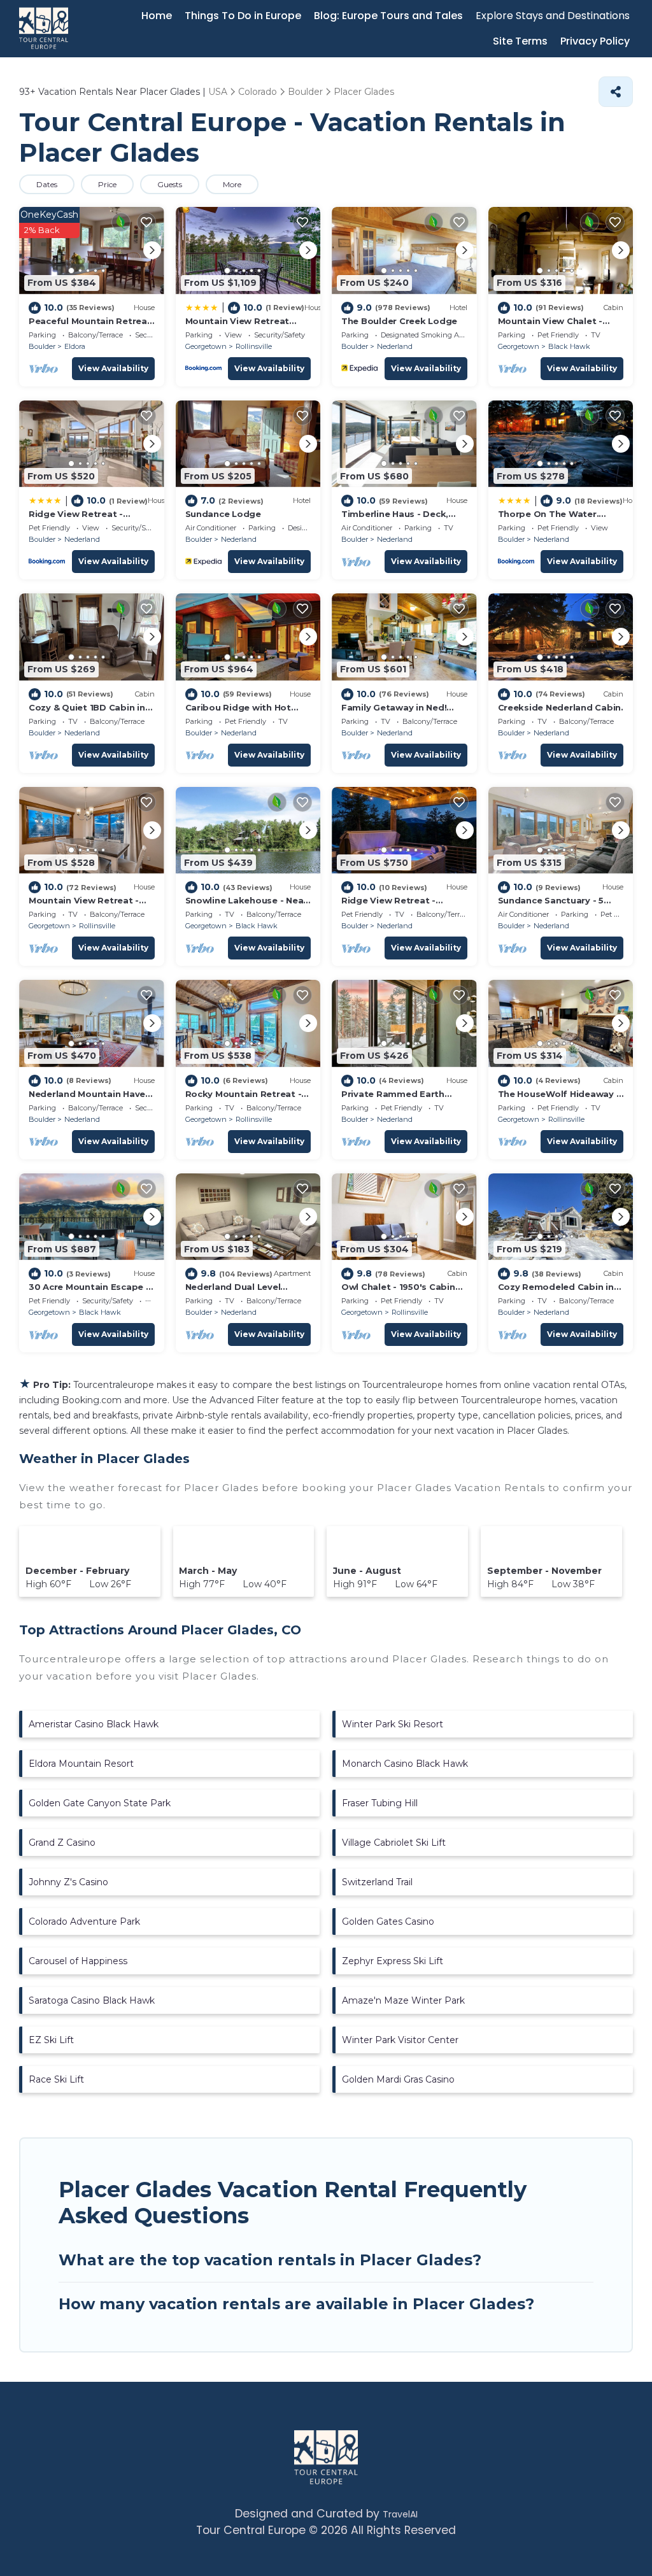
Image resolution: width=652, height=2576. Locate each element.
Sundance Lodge (223, 514)
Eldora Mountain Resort (81, 1764)
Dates (47, 184)
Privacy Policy (595, 41)
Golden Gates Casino (388, 1921)
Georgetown (206, 346)
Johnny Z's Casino (68, 1882)
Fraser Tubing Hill (380, 1803)
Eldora (75, 346)
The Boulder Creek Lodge (399, 321)
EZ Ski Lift (51, 2040)
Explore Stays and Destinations (553, 16)
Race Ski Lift (56, 2079)
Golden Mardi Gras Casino (398, 2079)
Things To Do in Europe (243, 16)
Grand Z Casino (62, 1843)
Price (107, 184)
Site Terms (520, 41)
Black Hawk (569, 346)
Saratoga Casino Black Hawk (92, 2000)
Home (157, 16)
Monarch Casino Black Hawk (405, 1764)
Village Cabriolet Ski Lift (394, 1843)
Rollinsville (254, 346)
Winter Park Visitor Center (400, 2040)
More (232, 184)
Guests (170, 184)
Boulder (42, 346)
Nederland (395, 346)
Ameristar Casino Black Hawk (94, 1724)
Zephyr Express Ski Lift (393, 1961)
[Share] (616, 92)
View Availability (113, 368)
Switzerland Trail (377, 1882)
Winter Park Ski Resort (393, 1724)
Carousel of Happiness (78, 1961)
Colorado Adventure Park (84, 1921)
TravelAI (400, 2514)
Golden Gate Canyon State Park (100, 1803)
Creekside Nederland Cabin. (561, 707)
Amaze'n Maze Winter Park (403, 2000)
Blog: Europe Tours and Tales (388, 16)
